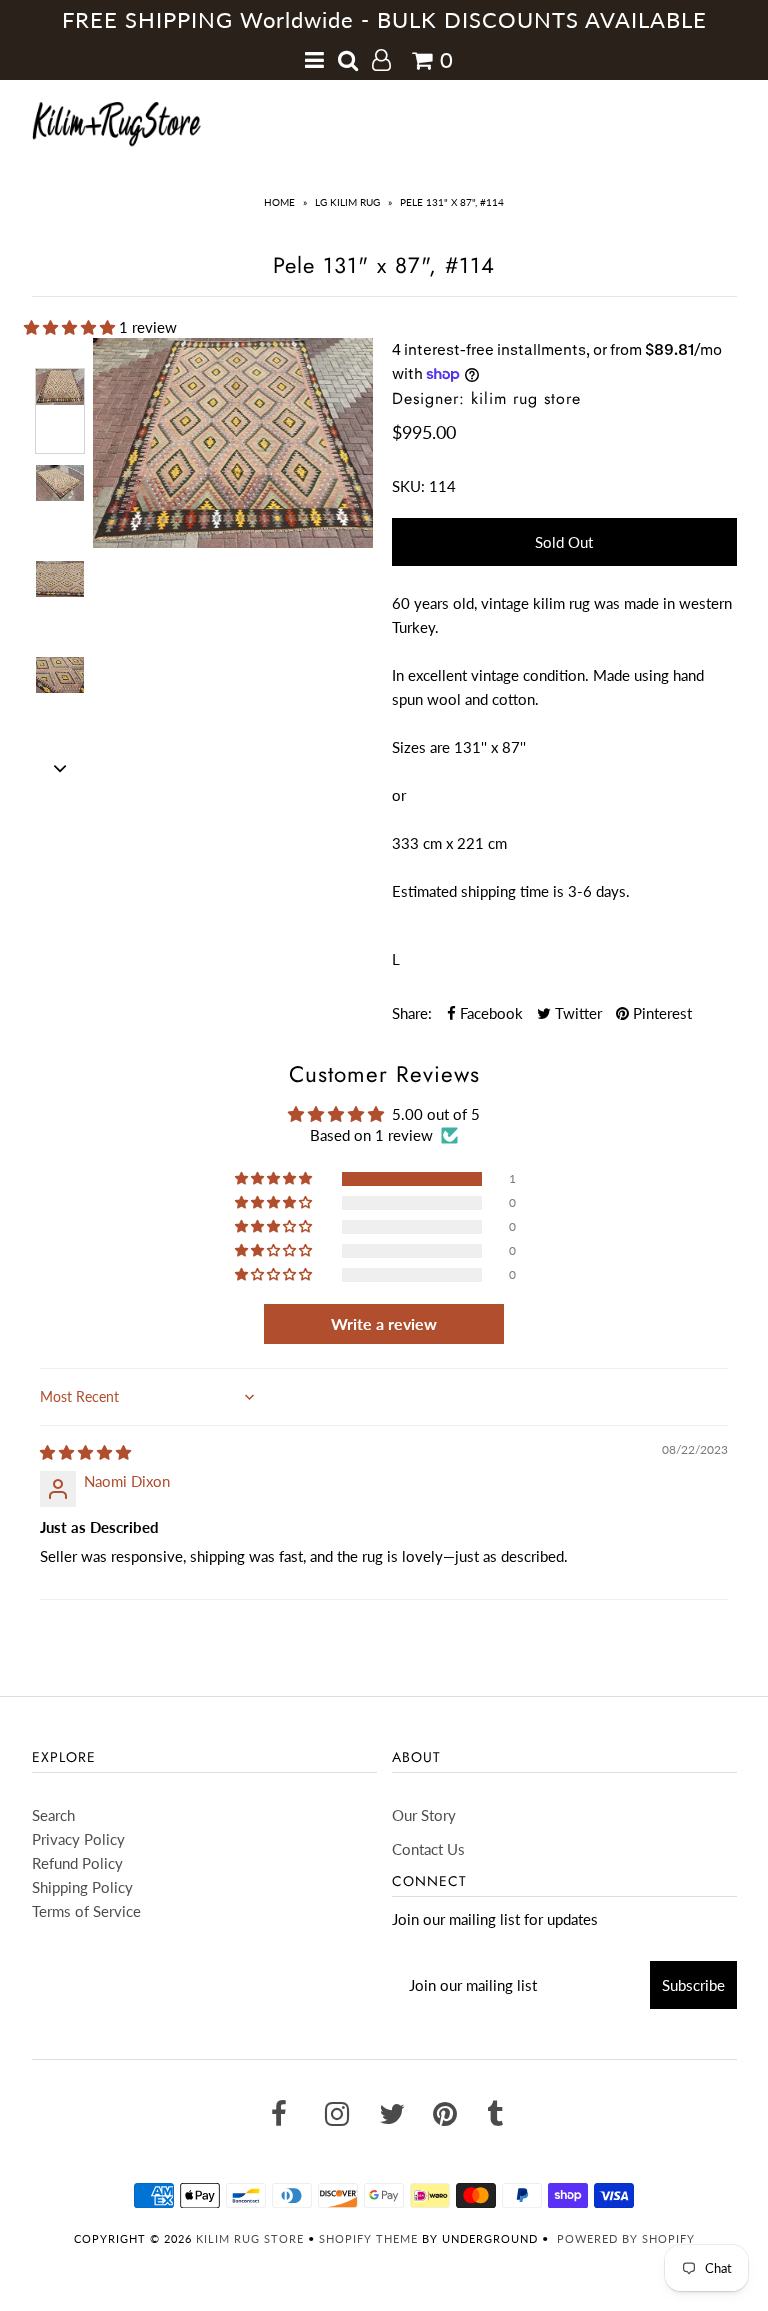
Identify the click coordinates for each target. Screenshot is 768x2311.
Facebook (489, 1013)
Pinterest (660, 1013)
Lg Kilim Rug (347, 202)
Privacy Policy (78, 1839)
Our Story (424, 1815)
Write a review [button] (384, 1323)
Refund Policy (77, 1863)
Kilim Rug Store (250, 2238)
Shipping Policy (82, 1887)
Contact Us (428, 1849)
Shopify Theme (368, 2238)
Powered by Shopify (626, 2238)
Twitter (576, 1013)
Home (279, 202)
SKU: (408, 486)
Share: (412, 1013)
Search (53, 1815)
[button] (71, 327)
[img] (85, 1452)
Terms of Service (86, 1911)
